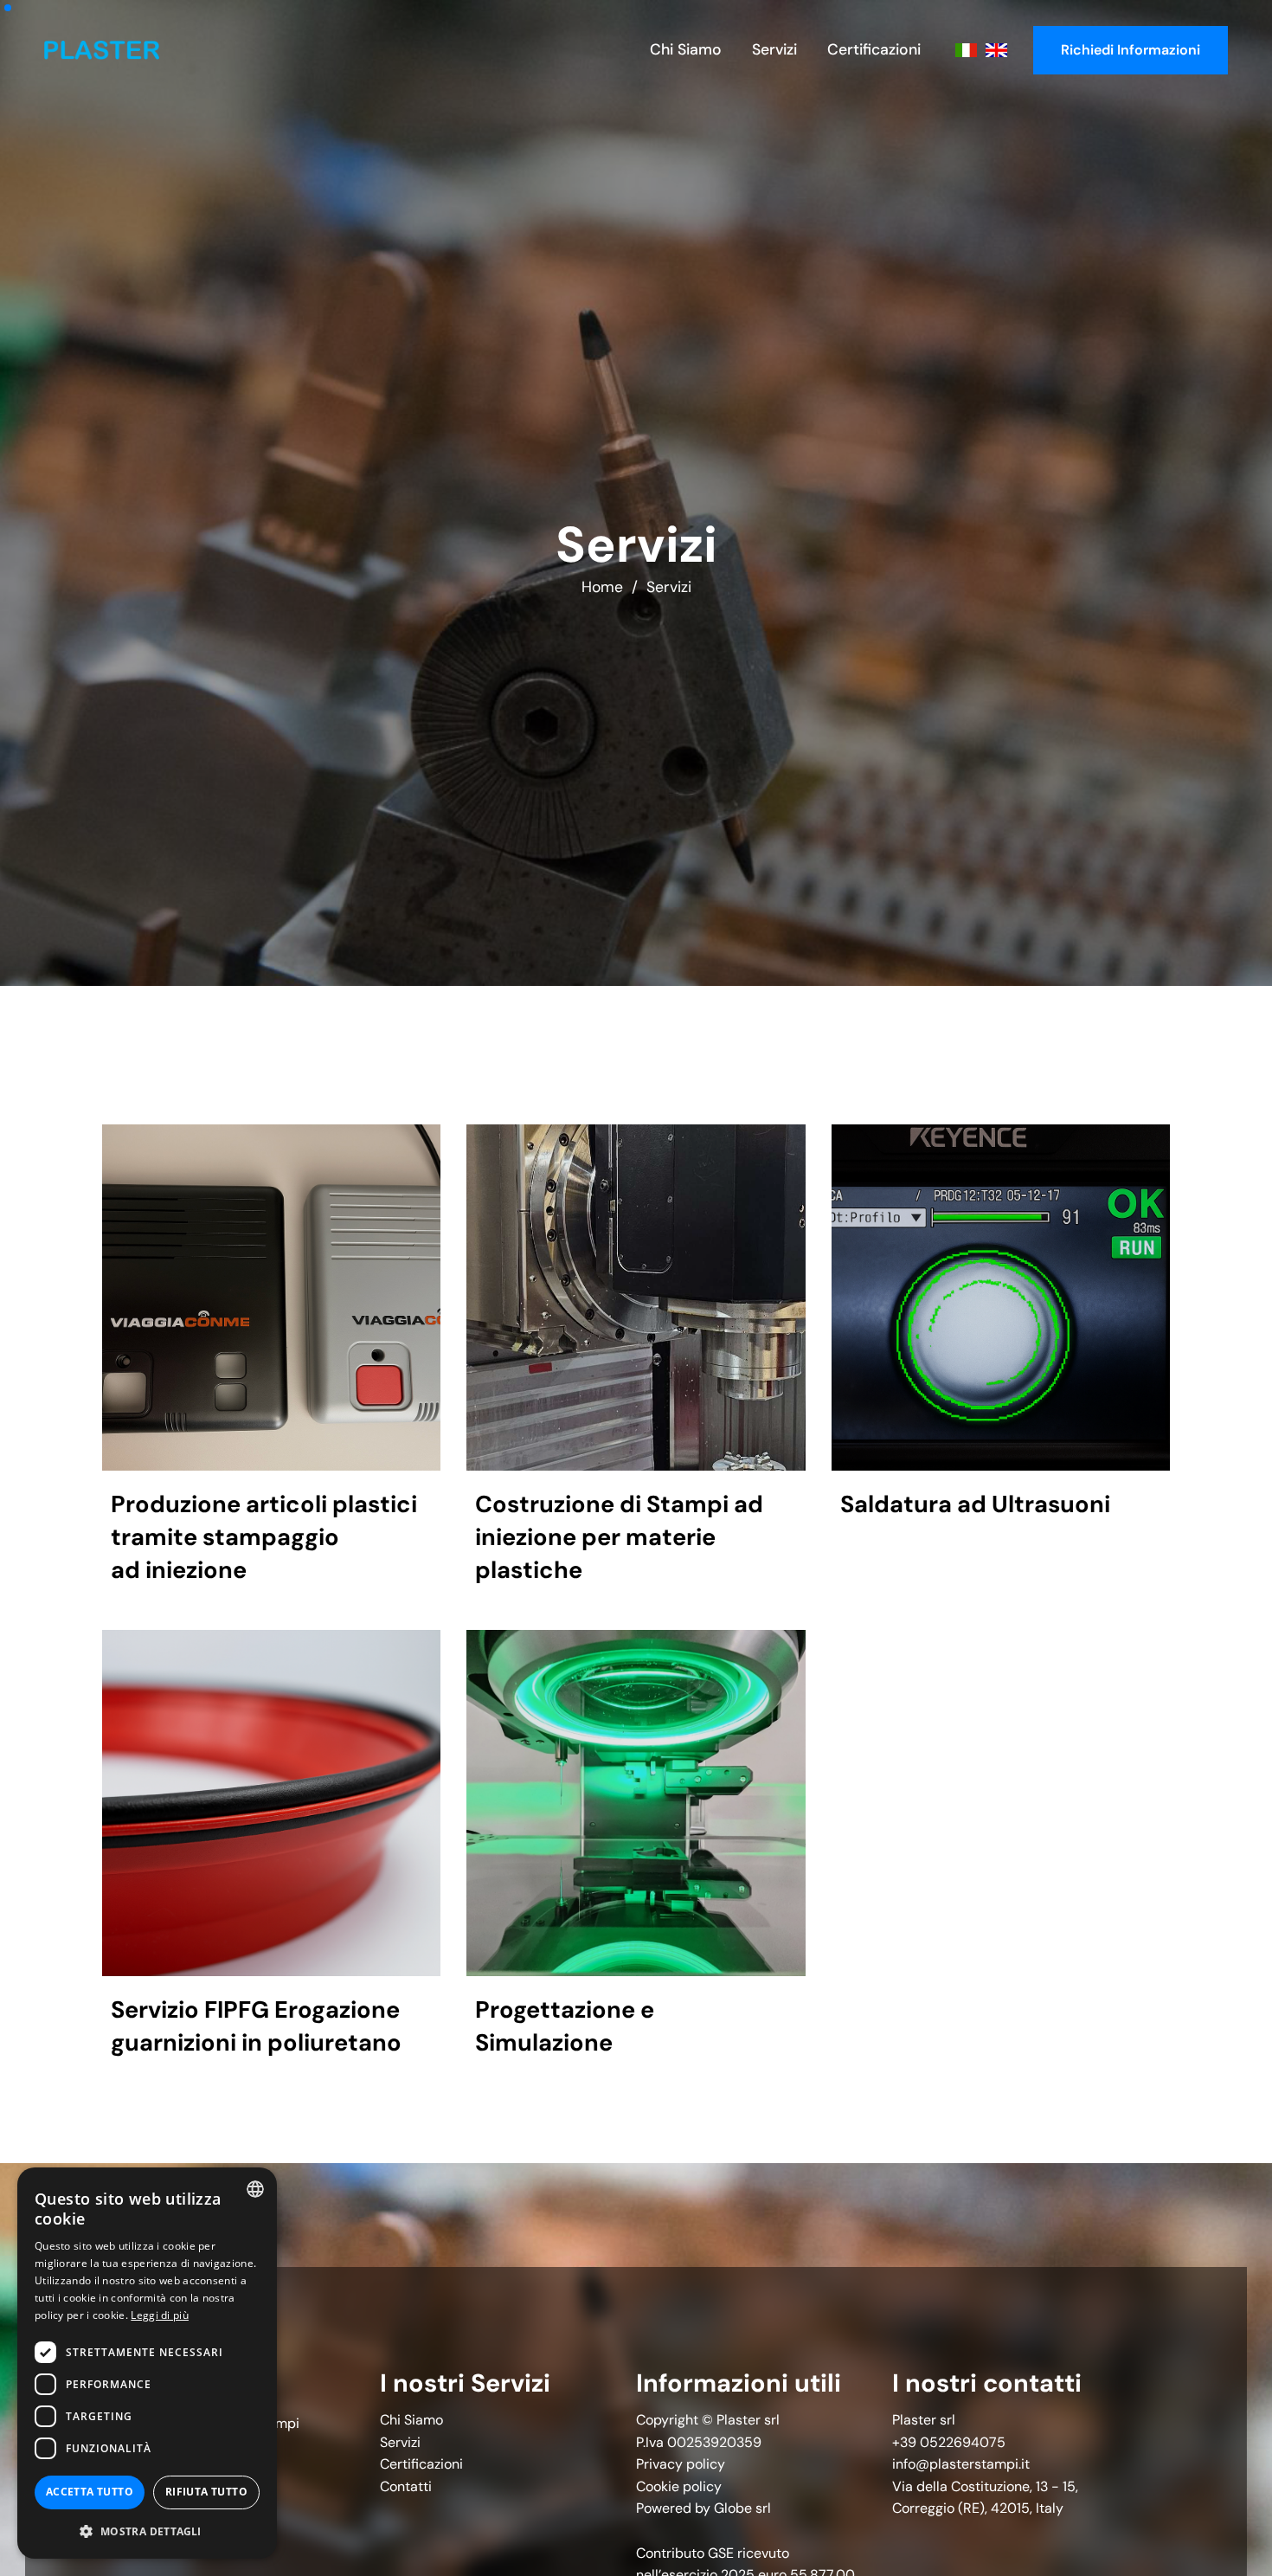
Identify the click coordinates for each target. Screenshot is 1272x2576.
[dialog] (147, 2363)
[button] (147, 2531)
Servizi (669, 587)
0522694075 (963, 2442)
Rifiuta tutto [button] (206, 2492)
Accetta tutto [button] (90, 2492)
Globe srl (742, 2508)
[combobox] (255, 2189)
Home (602, 587)
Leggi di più (160, 2315)
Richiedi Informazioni (1131, 50)
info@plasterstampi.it (961, 2464)
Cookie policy (679, 2486)
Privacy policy (681, 2464)
